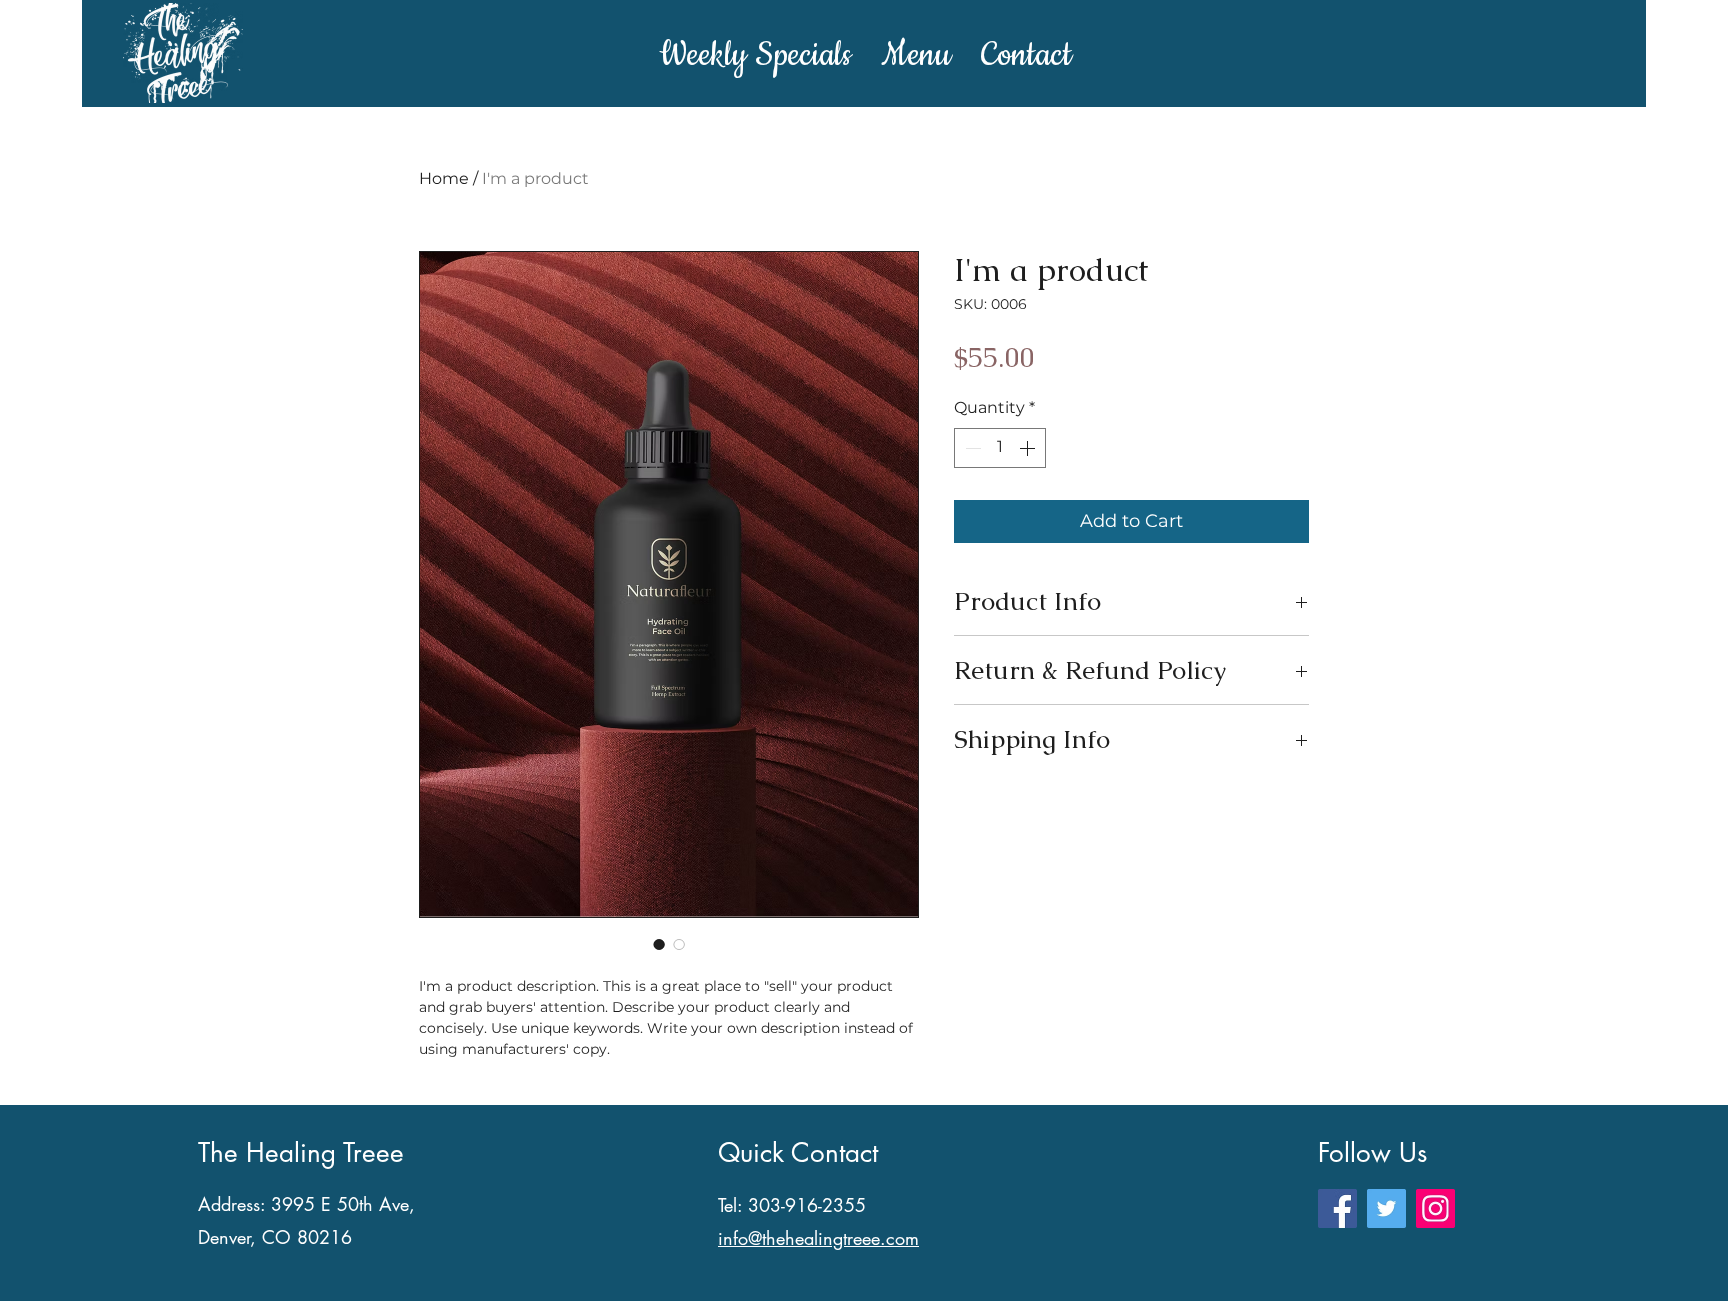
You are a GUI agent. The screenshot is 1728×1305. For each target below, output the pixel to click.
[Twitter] (1386, 1208)
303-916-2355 (807, 1205)
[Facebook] (1337, 1208)
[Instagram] (1435, 1208)
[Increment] (1029, 448)
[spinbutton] (1000, 448)
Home (444, 178)
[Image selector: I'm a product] (659, 944)
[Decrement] (971, 448)
